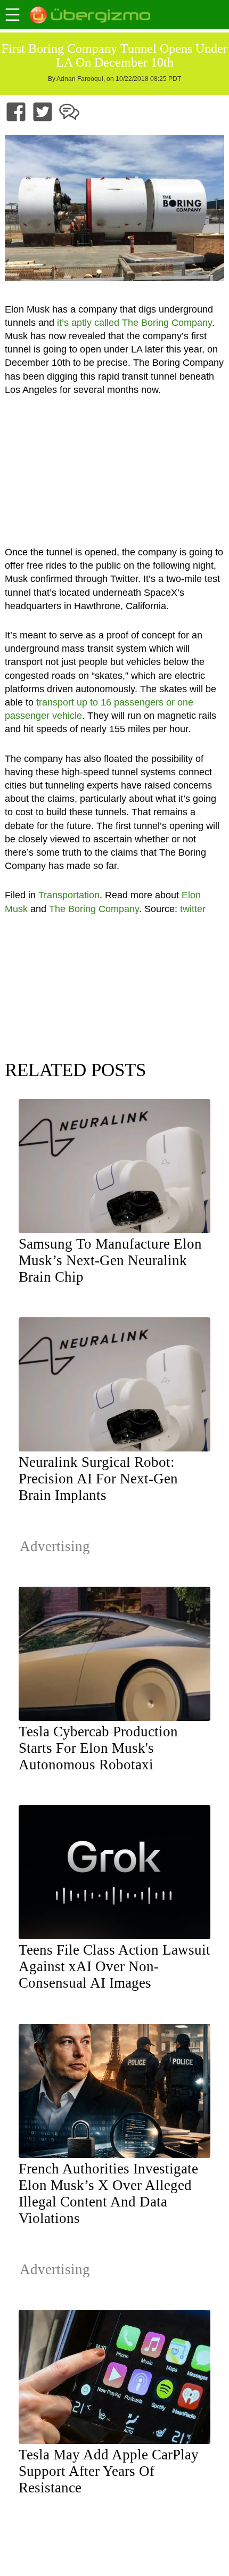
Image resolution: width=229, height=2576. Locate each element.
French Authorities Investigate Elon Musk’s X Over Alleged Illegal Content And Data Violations (108, 2193)
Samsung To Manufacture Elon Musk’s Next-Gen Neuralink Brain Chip (110, 1260)
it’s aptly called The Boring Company (134, 323)
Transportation (69, 895)
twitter (193, 909)
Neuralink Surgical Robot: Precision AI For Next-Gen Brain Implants (98, 1479)
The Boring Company (94, 909)
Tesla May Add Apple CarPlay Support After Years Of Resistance (109, 2471)
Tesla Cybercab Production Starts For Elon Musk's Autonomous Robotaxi (98, 1748)
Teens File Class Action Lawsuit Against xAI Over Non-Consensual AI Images (114, 1966)
